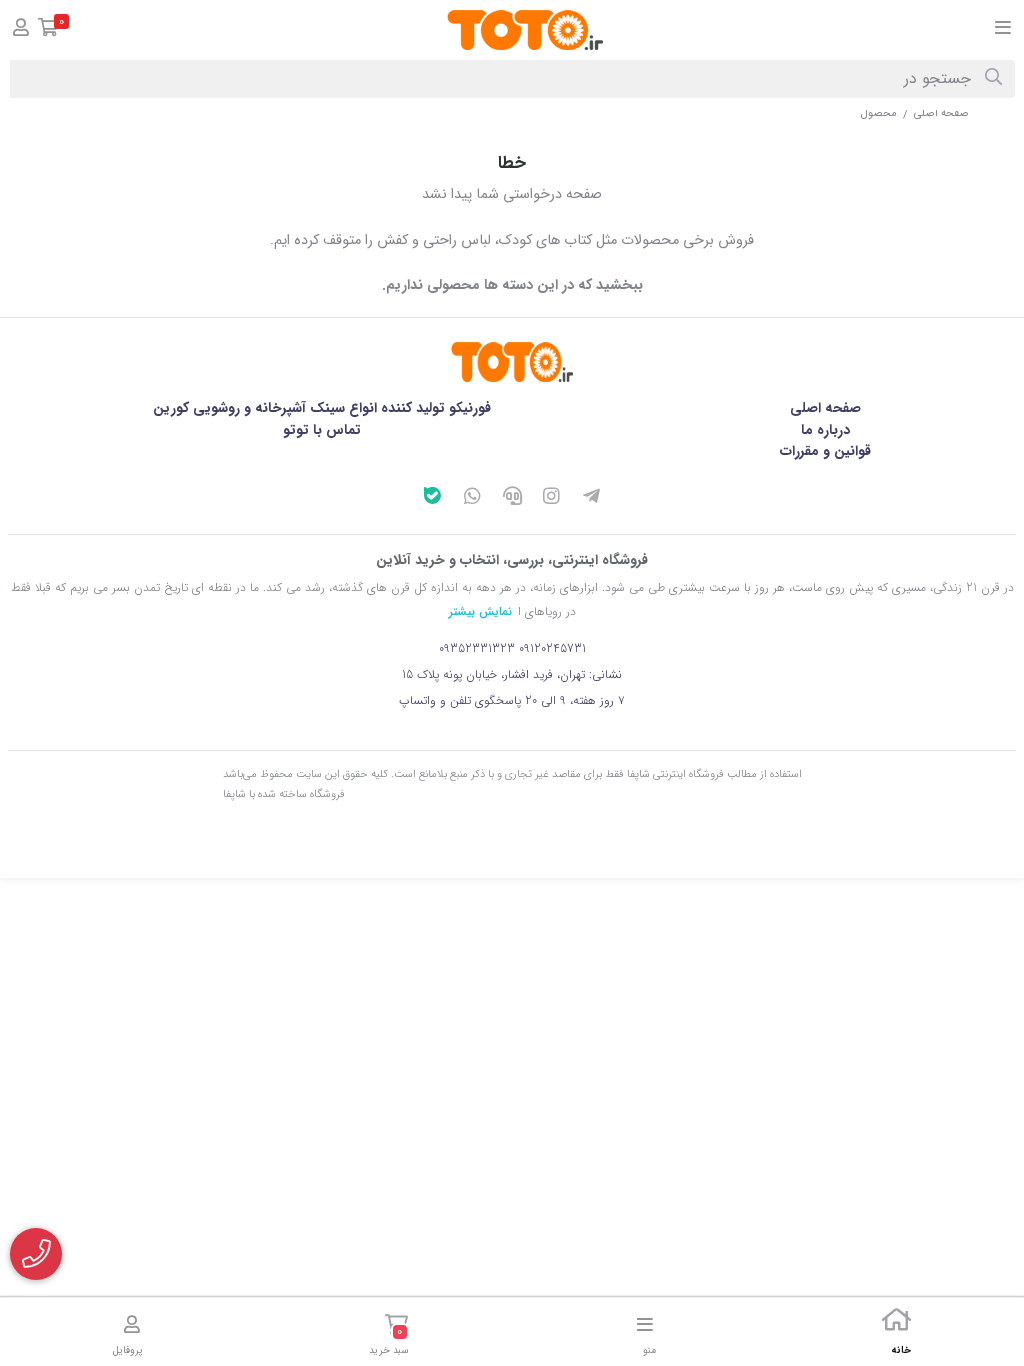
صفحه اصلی (941, 113)
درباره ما (825, 430)
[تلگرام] (592, 499)
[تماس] (36, 1254)
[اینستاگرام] (552, 499)
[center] (993, 79)
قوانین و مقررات (825, 451)
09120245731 (552, 648)
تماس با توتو (322, 430)
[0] (48, 30)
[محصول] (512, 362)
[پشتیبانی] (512, 499)
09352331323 (477, 648)
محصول (879, 113)
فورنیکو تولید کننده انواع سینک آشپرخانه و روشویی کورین (322, 408)
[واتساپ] (472, 499)
